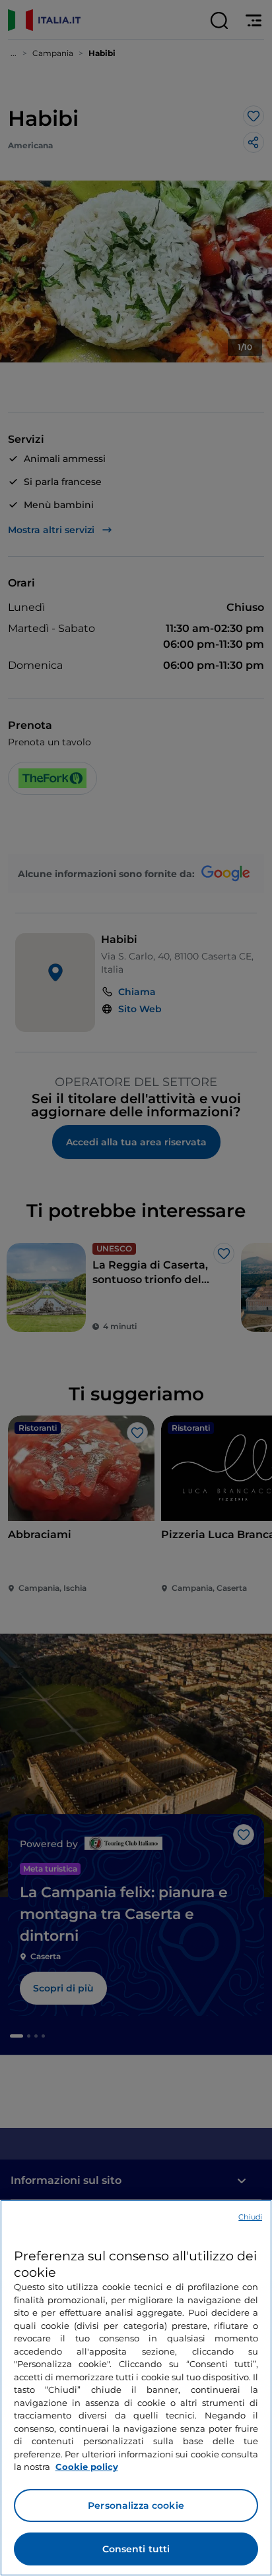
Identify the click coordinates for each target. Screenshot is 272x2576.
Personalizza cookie (136, 2505)
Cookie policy (87, 2467)
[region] (136, 2388)
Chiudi (250, 2217)
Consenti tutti (136, 2549)
